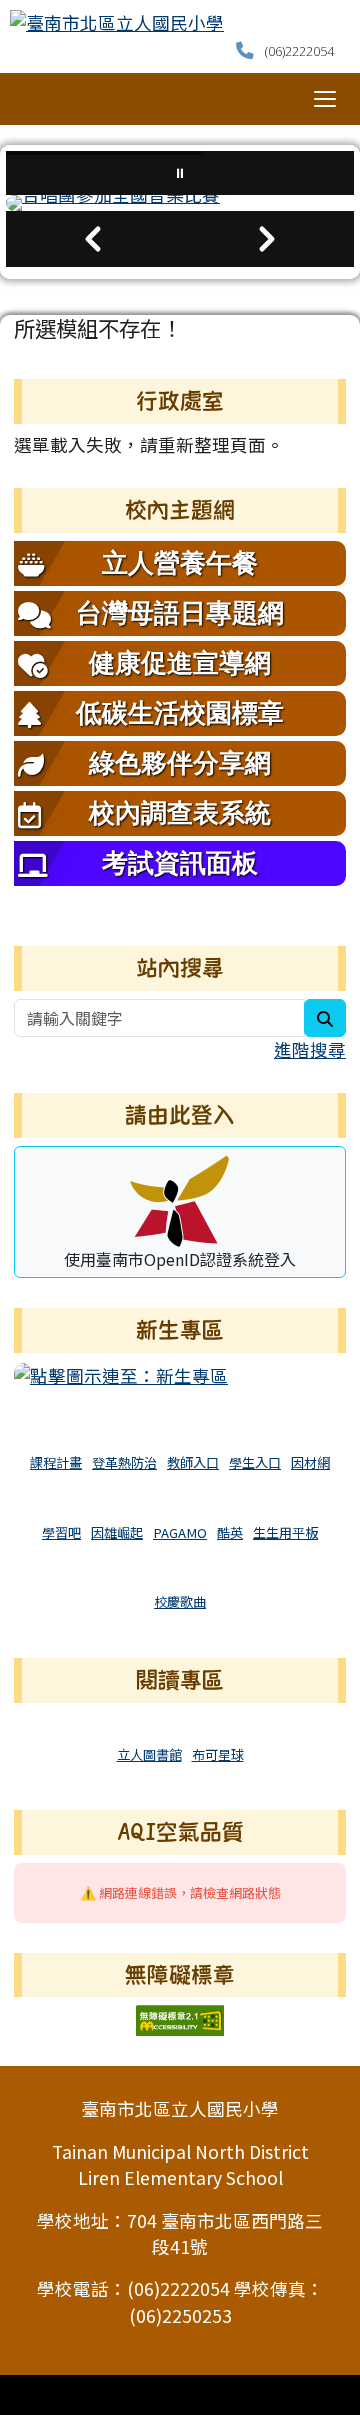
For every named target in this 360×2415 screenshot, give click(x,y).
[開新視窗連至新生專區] (121, 1373)
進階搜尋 (310, 1049)
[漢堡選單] (325, 99)
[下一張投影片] (267, 239)
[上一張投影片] (93, 239)
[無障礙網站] (180, 2018)
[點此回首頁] (180, 203)
